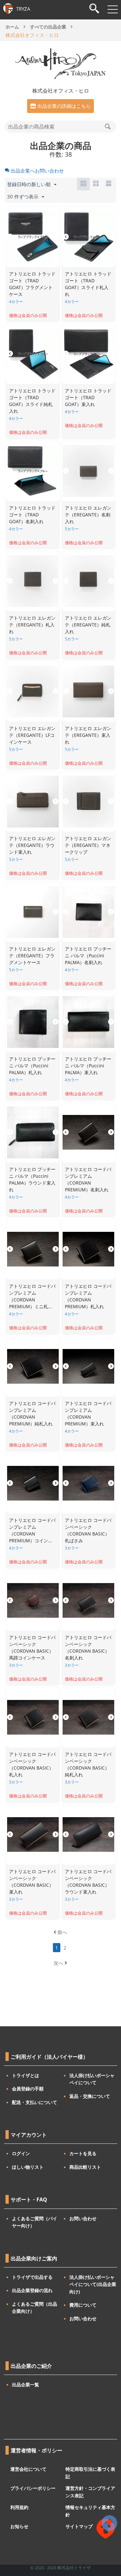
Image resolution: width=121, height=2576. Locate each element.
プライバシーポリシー (33, 2488)
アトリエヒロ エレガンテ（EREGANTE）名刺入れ (88, 515)
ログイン (21, 2153)
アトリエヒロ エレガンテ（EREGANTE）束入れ (88, 735)
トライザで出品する (32, 2277)
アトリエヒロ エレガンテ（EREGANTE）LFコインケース (32, 735)
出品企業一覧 (25, 2385)
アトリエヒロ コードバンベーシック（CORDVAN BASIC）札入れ (32, 1764)
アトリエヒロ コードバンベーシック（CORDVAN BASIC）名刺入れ (88, 1648)
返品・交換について (90, 2096)
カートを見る (83, 2153)
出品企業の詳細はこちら (64, 106)
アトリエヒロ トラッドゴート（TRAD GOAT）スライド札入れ (88, 284)
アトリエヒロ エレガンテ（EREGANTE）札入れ (32, 625)
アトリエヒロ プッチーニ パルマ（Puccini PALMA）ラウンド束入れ (32, 1179)
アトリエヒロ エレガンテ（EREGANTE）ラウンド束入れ (32, 845)
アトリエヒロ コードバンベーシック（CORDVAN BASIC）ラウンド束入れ (88, 1882)
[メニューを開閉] (113, 9)
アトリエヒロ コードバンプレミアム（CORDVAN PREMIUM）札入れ (88, 1296)
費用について (83, 2305)
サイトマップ (79, 2526)
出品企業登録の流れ (32, 2290)
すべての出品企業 (48, 27)
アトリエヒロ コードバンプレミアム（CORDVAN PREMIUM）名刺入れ (88, 1179)
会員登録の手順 (28, 2089)
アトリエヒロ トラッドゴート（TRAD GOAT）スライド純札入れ (32, 401)
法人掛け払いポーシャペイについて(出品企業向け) (93, 2284)
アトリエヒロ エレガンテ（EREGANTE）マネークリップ (88, 845)
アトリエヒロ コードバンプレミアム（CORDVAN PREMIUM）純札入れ (32, 1413)
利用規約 (19, 2507)
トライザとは (25, 2075)
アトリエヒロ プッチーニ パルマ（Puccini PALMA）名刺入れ (88, 956)
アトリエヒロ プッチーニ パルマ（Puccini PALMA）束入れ (88, 1066)
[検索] (94, 9)
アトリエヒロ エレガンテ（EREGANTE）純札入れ (88, 625)
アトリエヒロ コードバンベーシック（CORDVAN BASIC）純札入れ (88, 1764)
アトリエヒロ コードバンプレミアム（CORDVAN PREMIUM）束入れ (88, 1413)
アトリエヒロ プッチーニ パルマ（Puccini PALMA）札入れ (32, 1066)
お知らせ (19, 2526)
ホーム (12, 27)
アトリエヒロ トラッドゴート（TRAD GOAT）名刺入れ (32, 515)
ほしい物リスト (28, 2167)
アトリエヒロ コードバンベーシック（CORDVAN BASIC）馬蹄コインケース (32, 1648)
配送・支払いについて (35, 2102)
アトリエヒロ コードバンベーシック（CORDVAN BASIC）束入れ (32, 1882)
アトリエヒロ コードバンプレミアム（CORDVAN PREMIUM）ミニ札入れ (32, 1297)
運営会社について (28, 2469)
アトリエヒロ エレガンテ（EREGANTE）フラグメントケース (32, 956)
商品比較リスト (85, 2167)
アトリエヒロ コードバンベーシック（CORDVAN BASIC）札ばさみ (88, 1530)
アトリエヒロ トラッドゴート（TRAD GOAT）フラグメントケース (32, 284)
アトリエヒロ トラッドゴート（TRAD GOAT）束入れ (88, 397)
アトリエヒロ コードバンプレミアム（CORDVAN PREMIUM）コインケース (32, 1531)
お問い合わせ (83, 2218)
